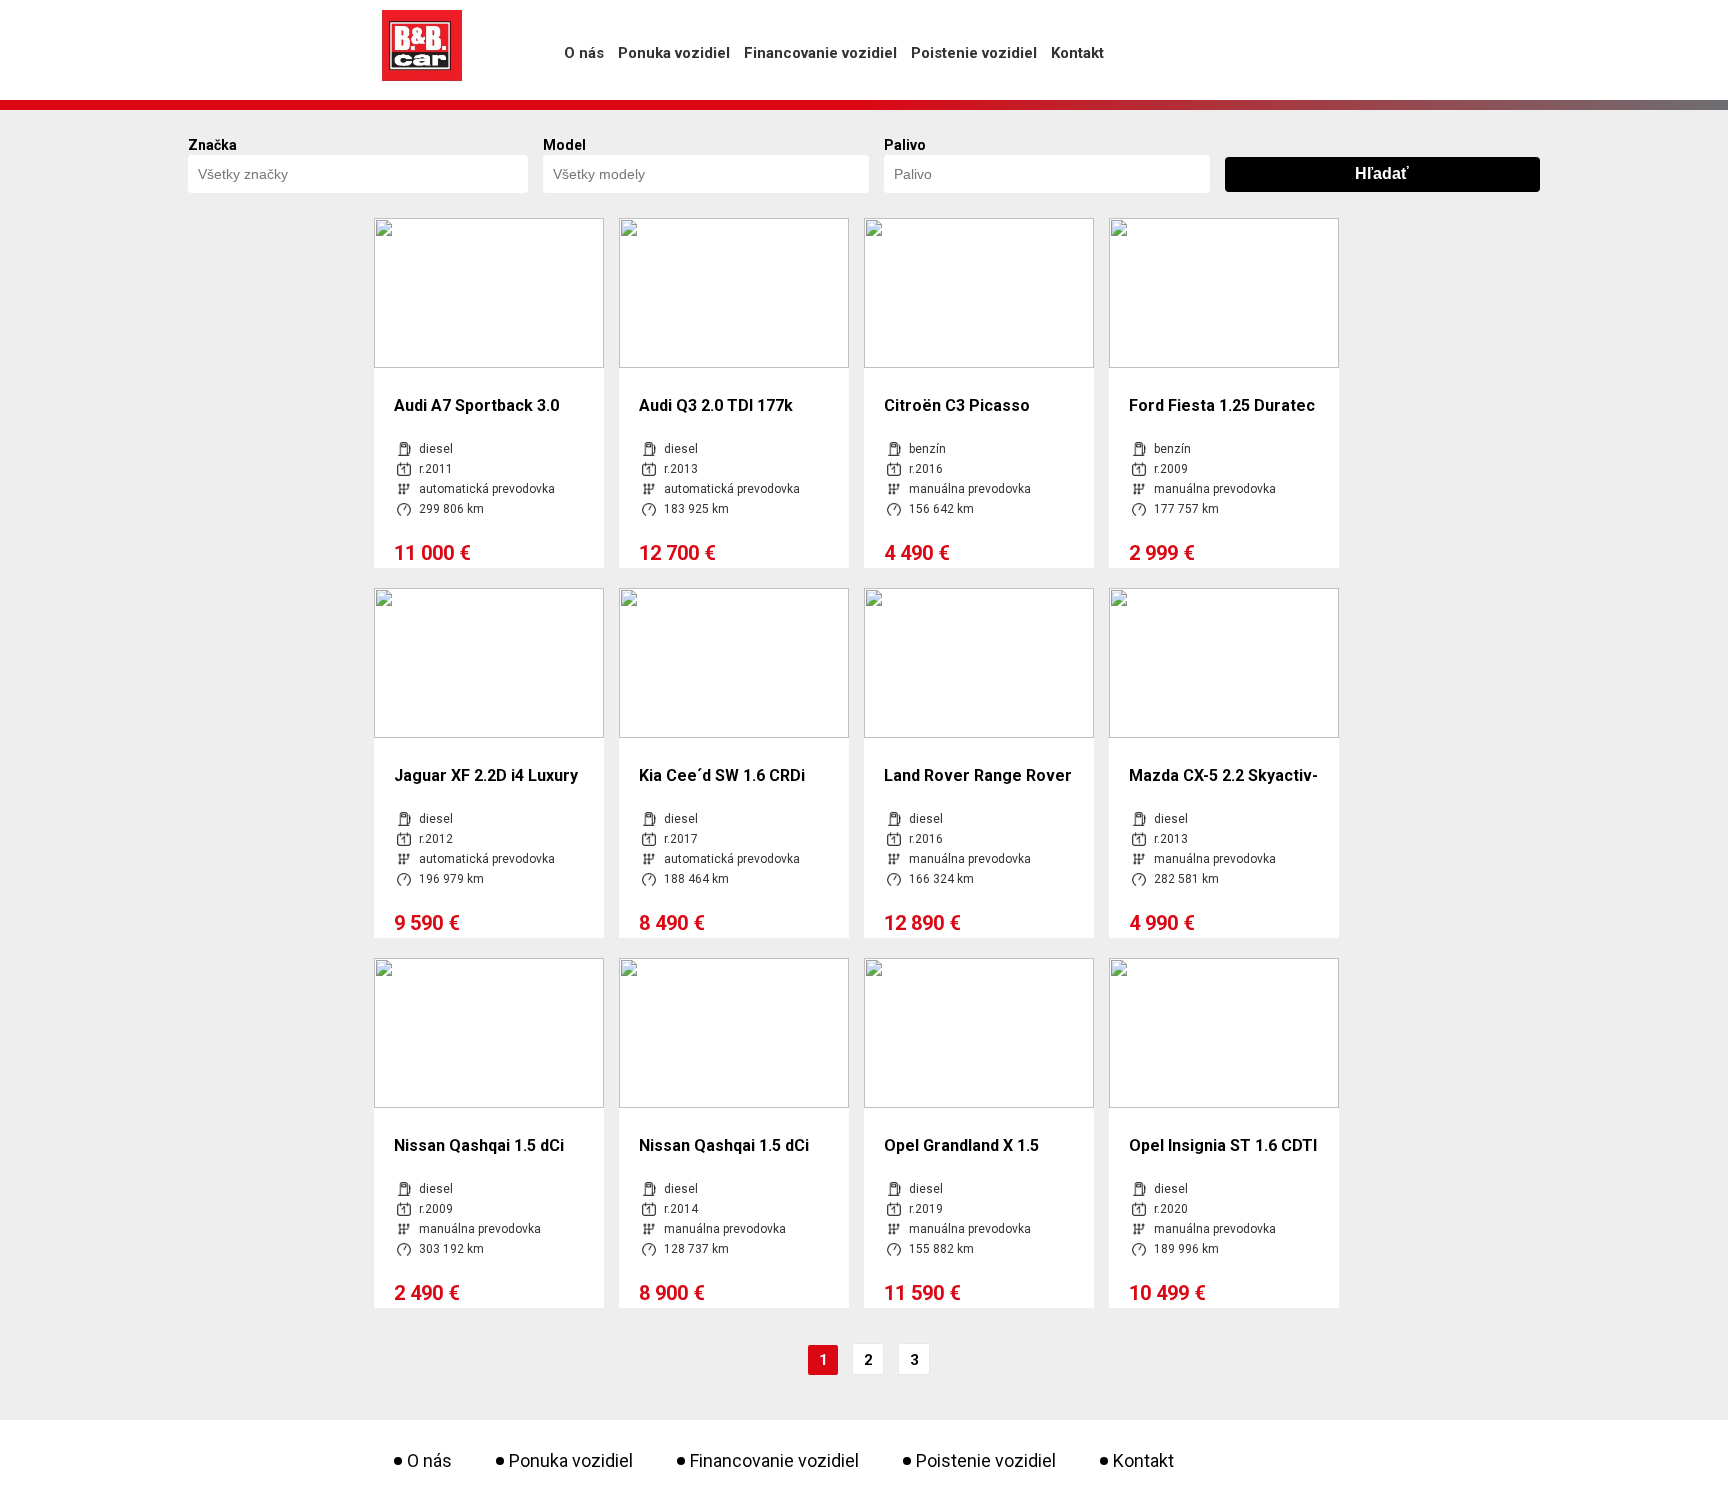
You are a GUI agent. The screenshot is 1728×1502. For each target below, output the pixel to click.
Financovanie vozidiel (820, 53)
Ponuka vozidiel (674, 53)
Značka (212, 145)
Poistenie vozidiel (974, 53)
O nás (584, 53)
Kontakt (1077, 53)
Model (564, 145)
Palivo (905, 145)
